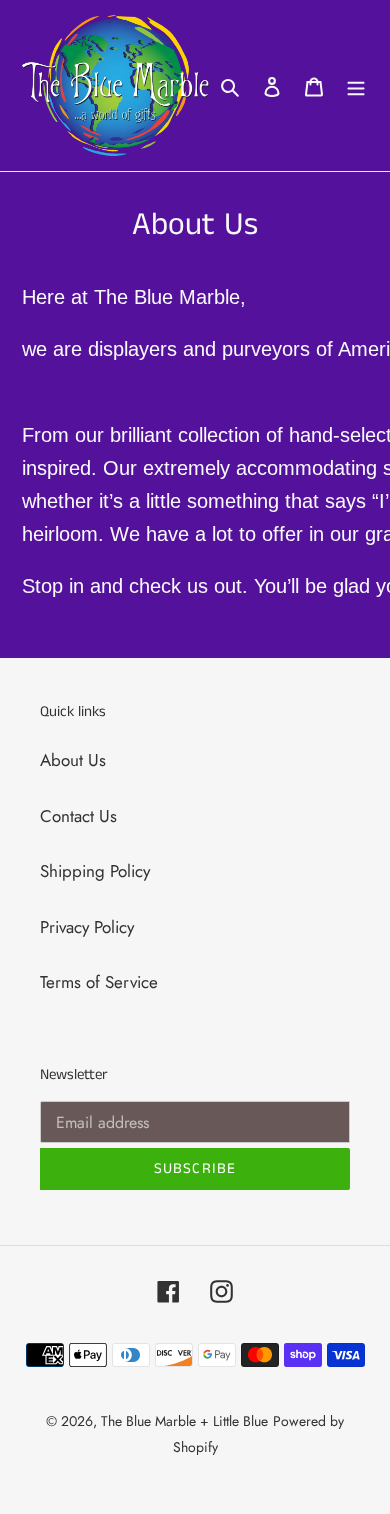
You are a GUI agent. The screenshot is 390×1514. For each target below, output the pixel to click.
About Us (73, 760)
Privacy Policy (87, 927)
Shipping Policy (95, 871)
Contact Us (78, 816)
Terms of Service (99, 982)
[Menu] (356, 86)
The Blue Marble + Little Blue (184, 1421)
